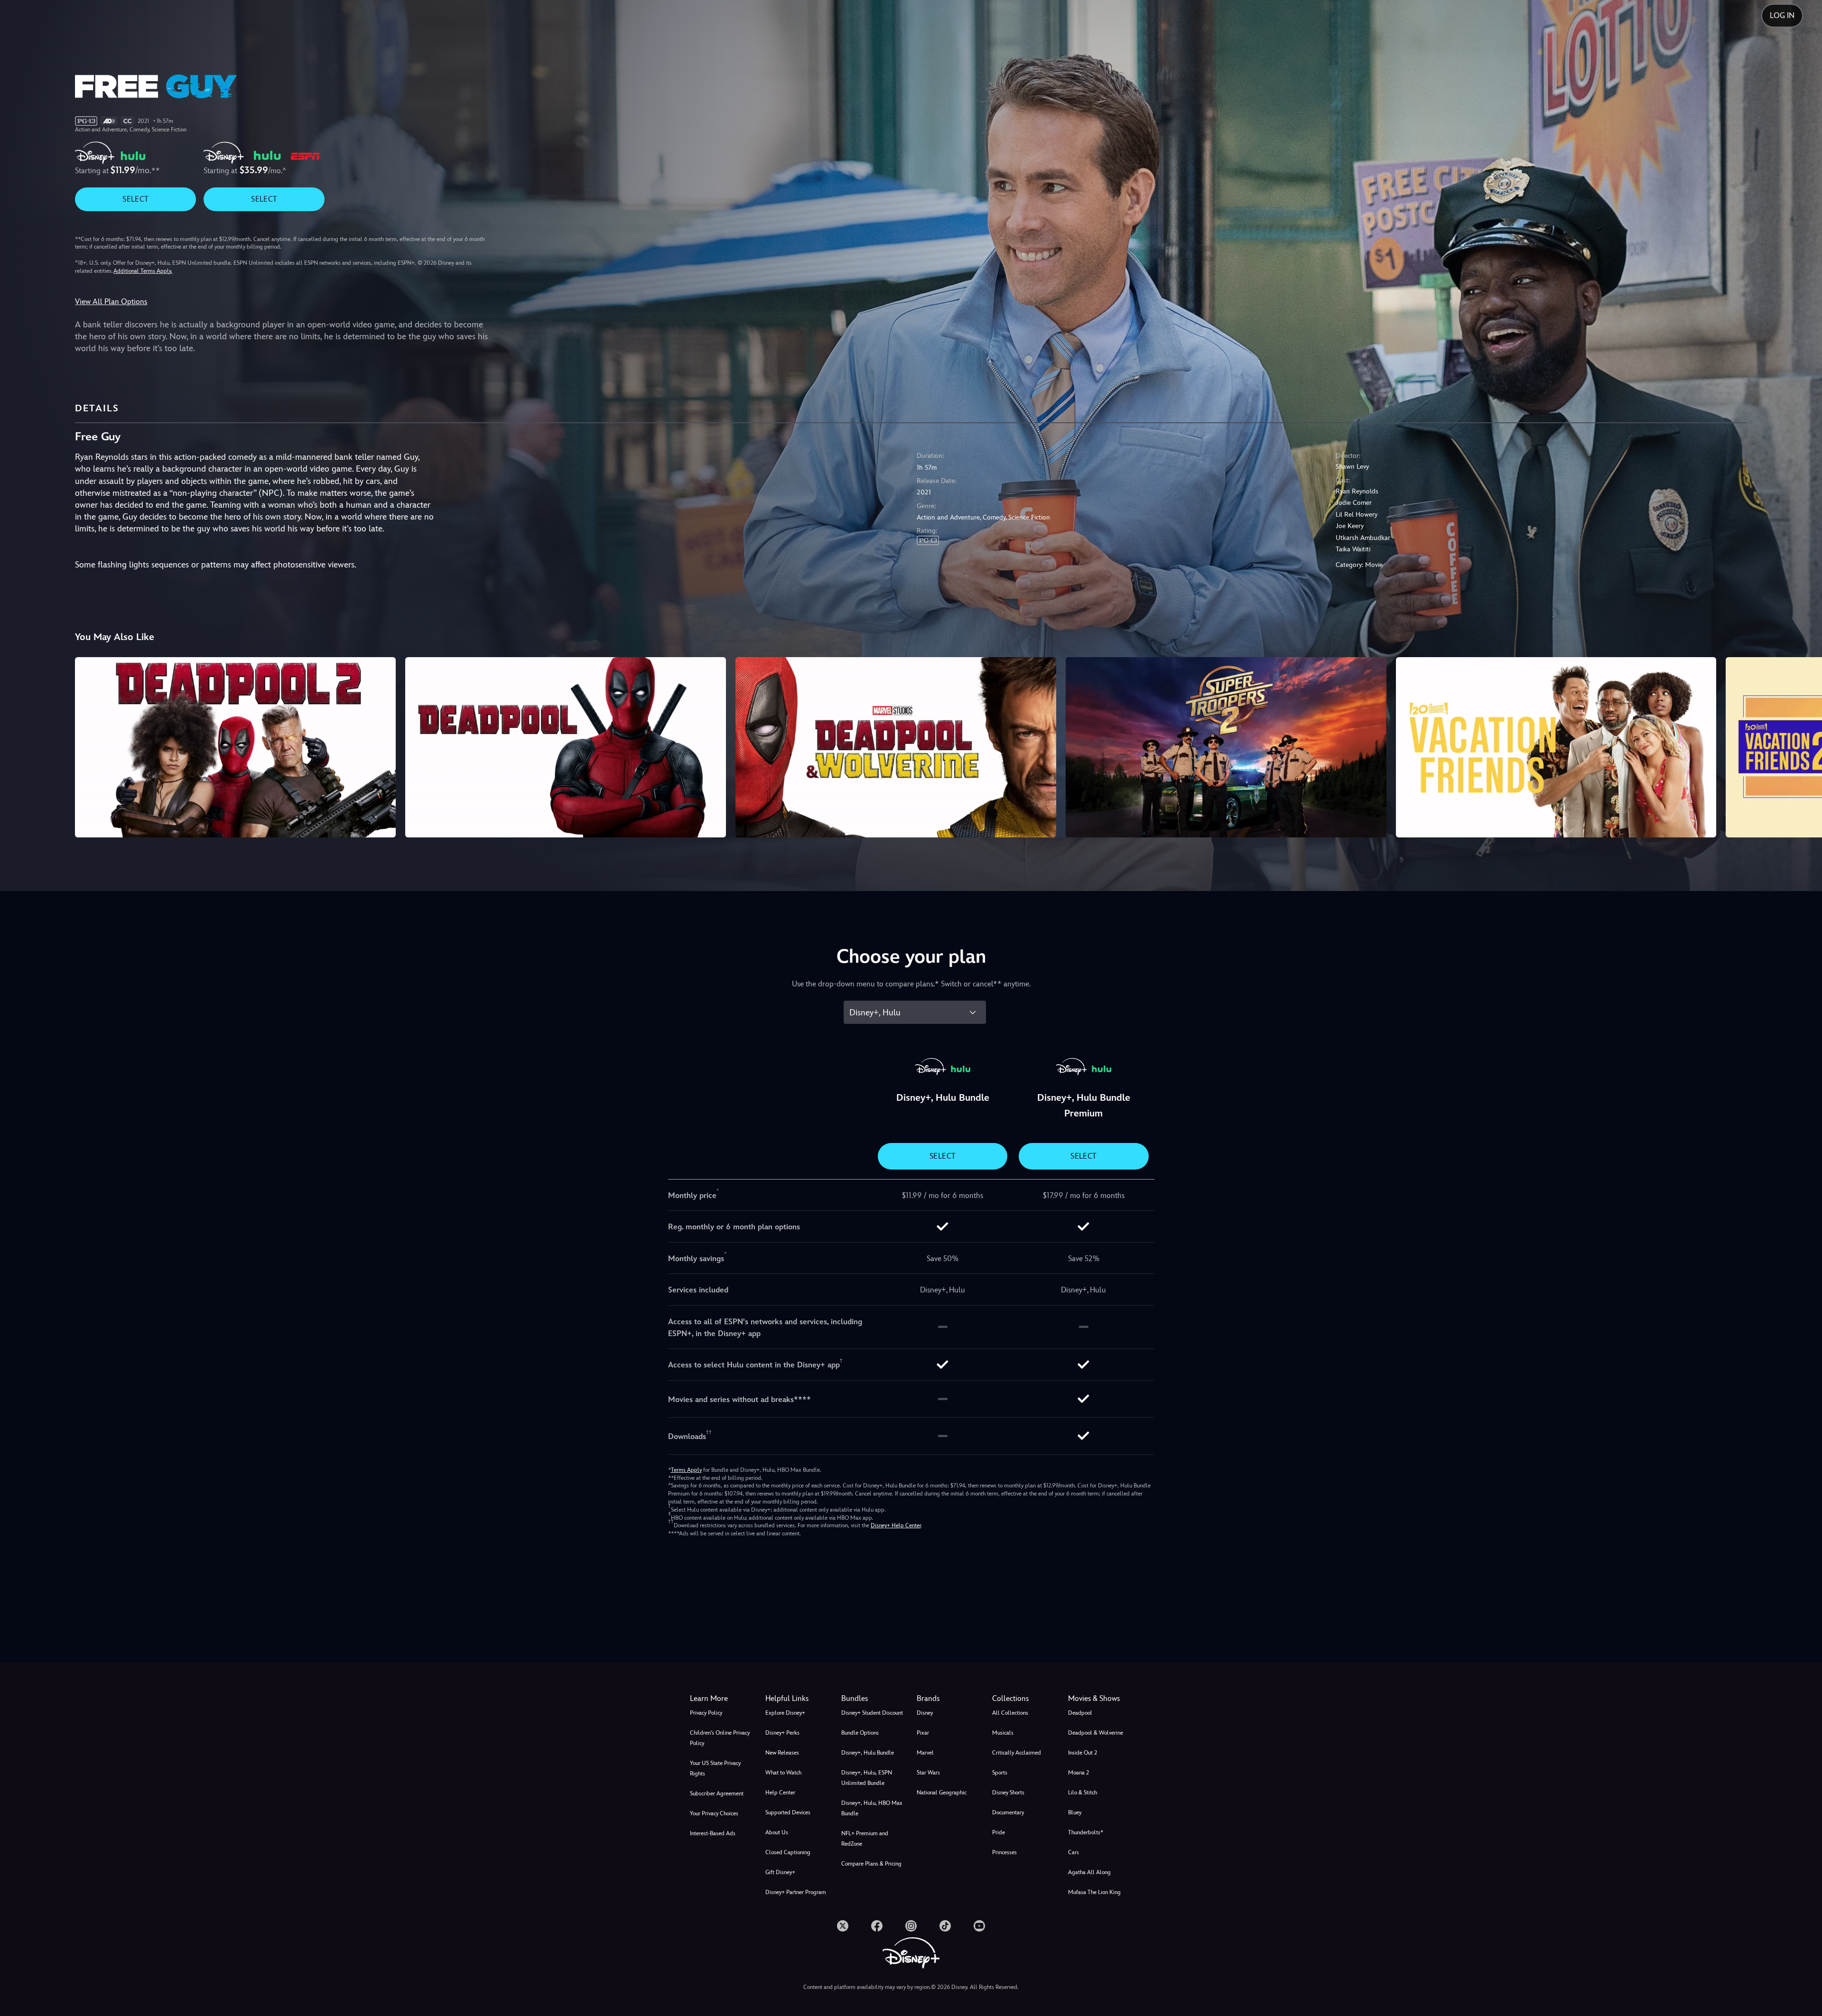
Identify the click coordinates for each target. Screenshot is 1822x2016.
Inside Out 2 (1083, 1753)
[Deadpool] (566, 747)
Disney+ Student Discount (872, 1713)
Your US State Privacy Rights (715, 1768)
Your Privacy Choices (714, 1813)
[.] (843, 1926)
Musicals (1003, 1733)
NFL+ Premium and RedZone (865, 1839)
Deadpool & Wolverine (1096, 1733)
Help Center (780, 1793)
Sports (1000, 1773)
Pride (999, 1832)
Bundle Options (860, 1733)
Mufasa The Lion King (1094, 1892)
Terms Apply (686, 1470)
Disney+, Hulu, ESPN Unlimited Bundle (867, 1778)
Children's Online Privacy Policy (720, 1738)
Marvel (925, 1753)
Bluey (1075, 1812)
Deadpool (1080, 1713)
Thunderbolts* (1086, 1832)
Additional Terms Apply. (143, 271)
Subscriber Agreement (717, 1793)
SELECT (135, 199)
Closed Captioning (788, 1852)
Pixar (923, 1733)
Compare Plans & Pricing (871, 1864)
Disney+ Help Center (896, 1525)
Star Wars (928, 1773)
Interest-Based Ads (713, 1833)
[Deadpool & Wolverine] (896, 747)
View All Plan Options (111, 302)
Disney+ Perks (782, 1733)
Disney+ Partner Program (796, 1892)
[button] (797, 1699)
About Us (777, 1832)
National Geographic (942, 1793)
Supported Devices (788, 1812)
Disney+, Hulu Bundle (868, 1753)
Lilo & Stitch (1083, 1793)
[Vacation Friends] (1556, 747)
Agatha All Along (1089, 1872)
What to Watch (783, 1773)
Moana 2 (1078, 1773)
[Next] (1804, 746)
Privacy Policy (706, 1713)
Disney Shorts (1008, 1793)
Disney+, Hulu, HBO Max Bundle (872, 1808)
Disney (925, 1713)
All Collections (1010, 1713)
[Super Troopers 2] (1226, 747)
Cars (1074, 1852)
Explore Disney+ (785, 1713)
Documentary (1008, 1812)
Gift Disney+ (780, 1872)
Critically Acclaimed (1017, 1753)
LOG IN (1782, 15)
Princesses (1004, 1852)
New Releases (782, 1753)
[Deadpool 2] (235, 747)
